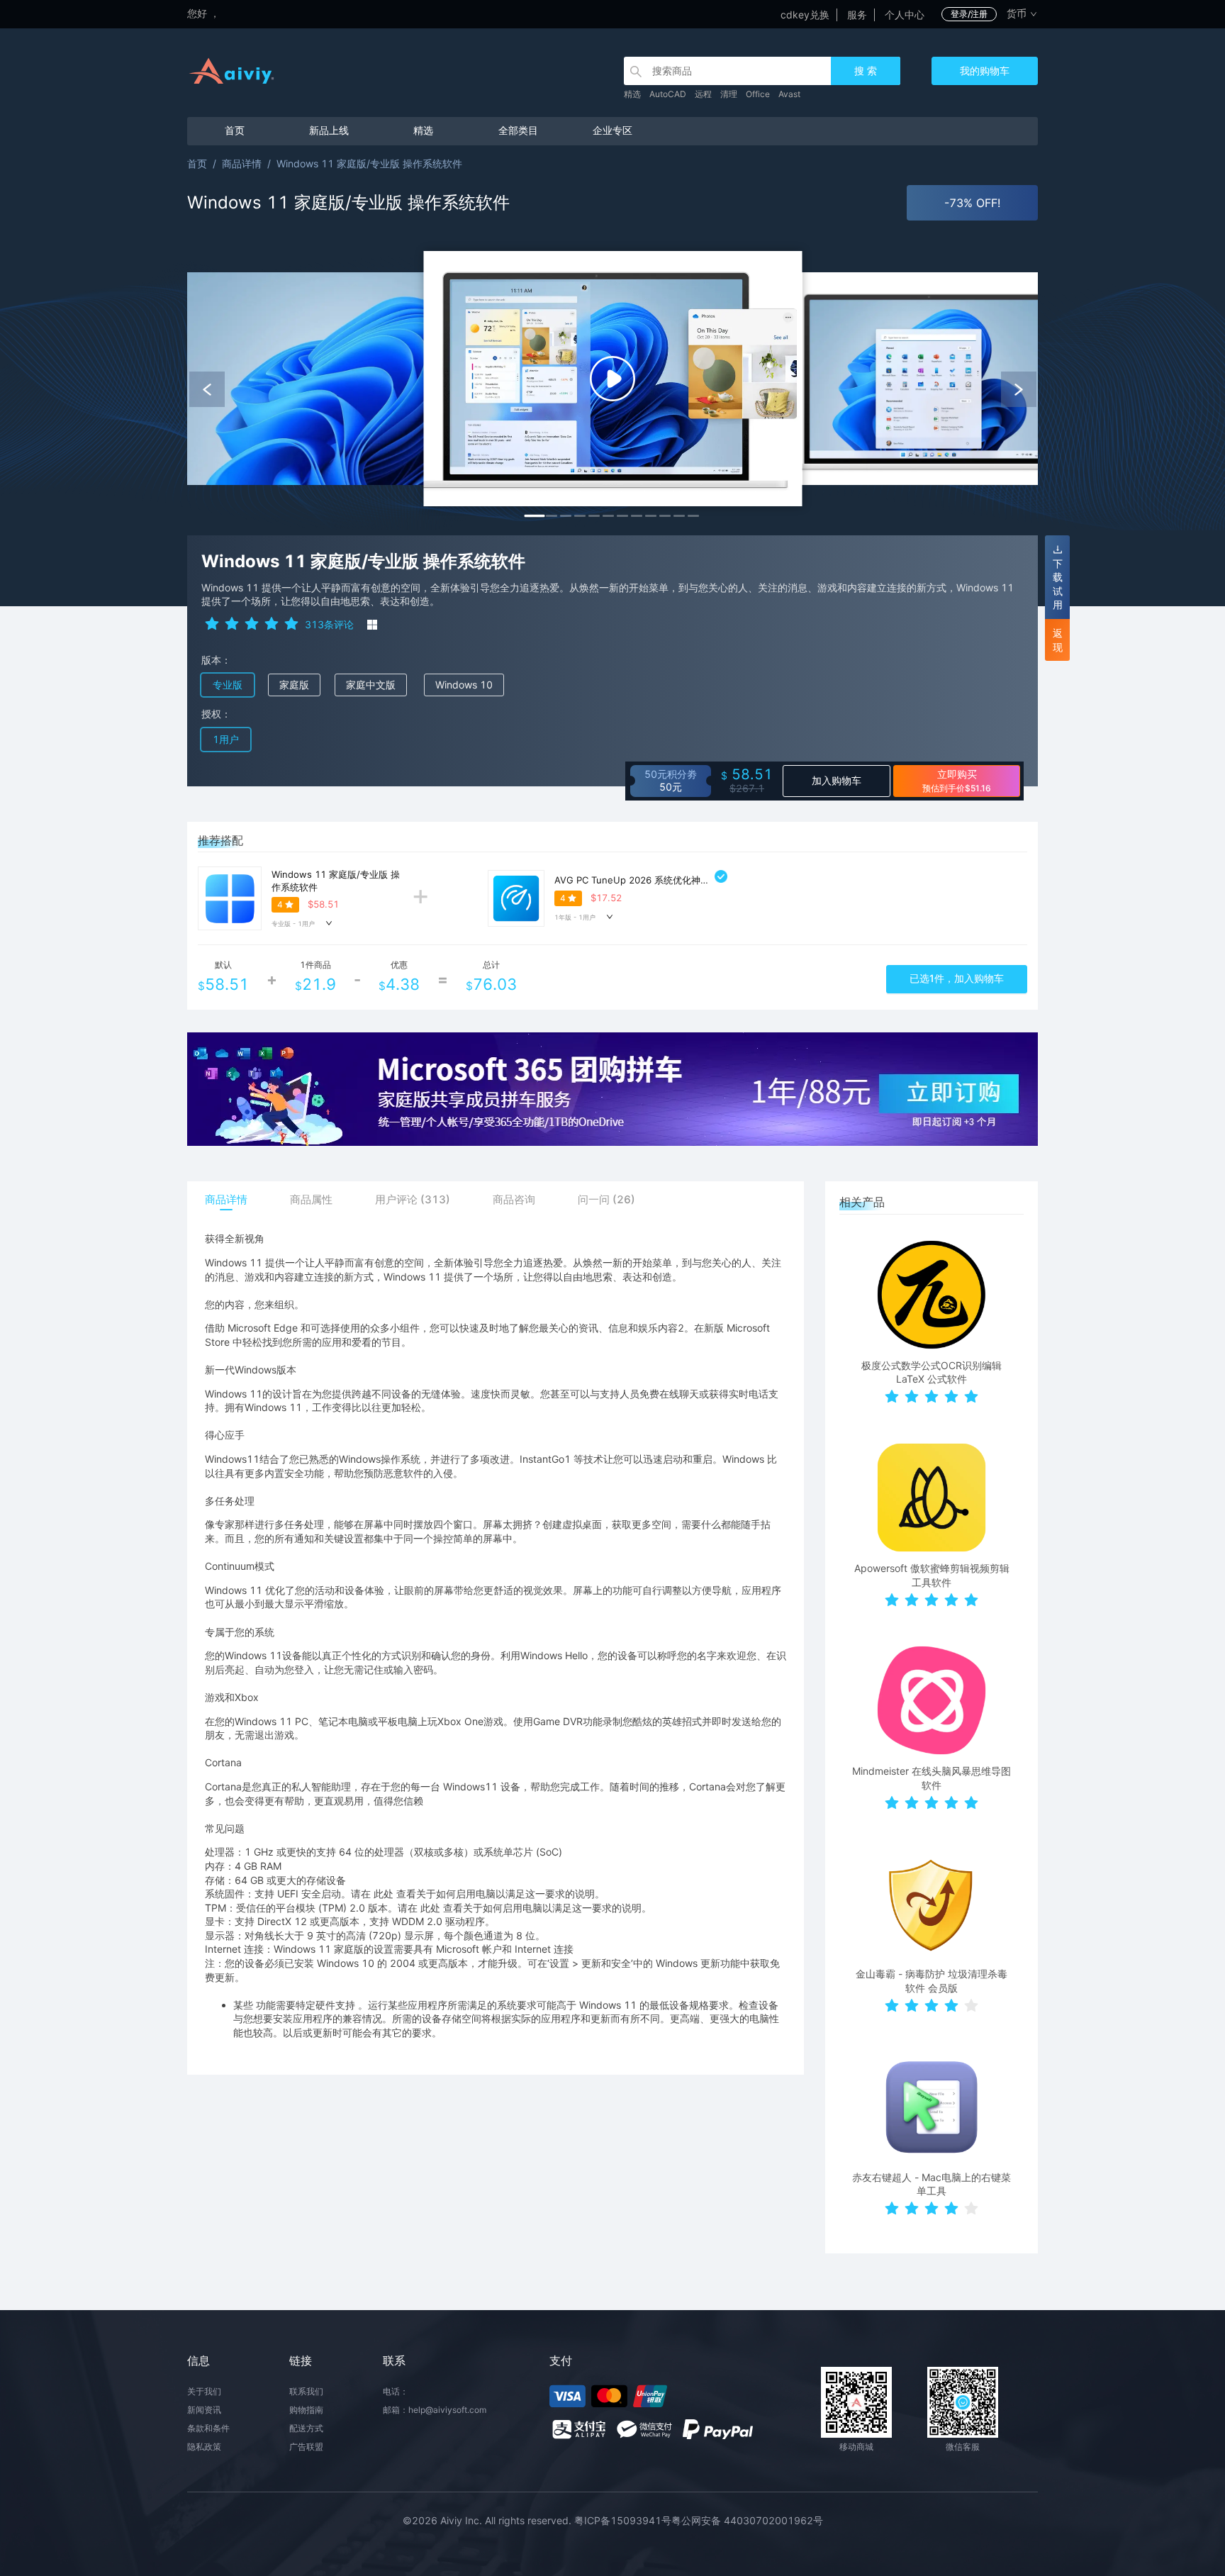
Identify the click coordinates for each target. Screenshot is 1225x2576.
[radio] (212, 623)
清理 (729, 94)
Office (758, 94)
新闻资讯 (204, 2410)
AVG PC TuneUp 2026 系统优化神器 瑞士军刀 (652, 880)
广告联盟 (306, 2447)
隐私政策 (204, 2447)
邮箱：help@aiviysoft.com (435, 2410)
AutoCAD (668, 94)
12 (693, 516)
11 (679, 516)
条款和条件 (208, 2428)
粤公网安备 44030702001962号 (747, 2520)
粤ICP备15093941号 (623, 2520)
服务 (857, 15)
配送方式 (306, 2428)
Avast (789, 94)
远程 (703, 94)
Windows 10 (464, 685)
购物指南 (306, 2410)
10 (665, 516)
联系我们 (306, 2391)
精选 (632, 94)
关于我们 (204, 2391)
